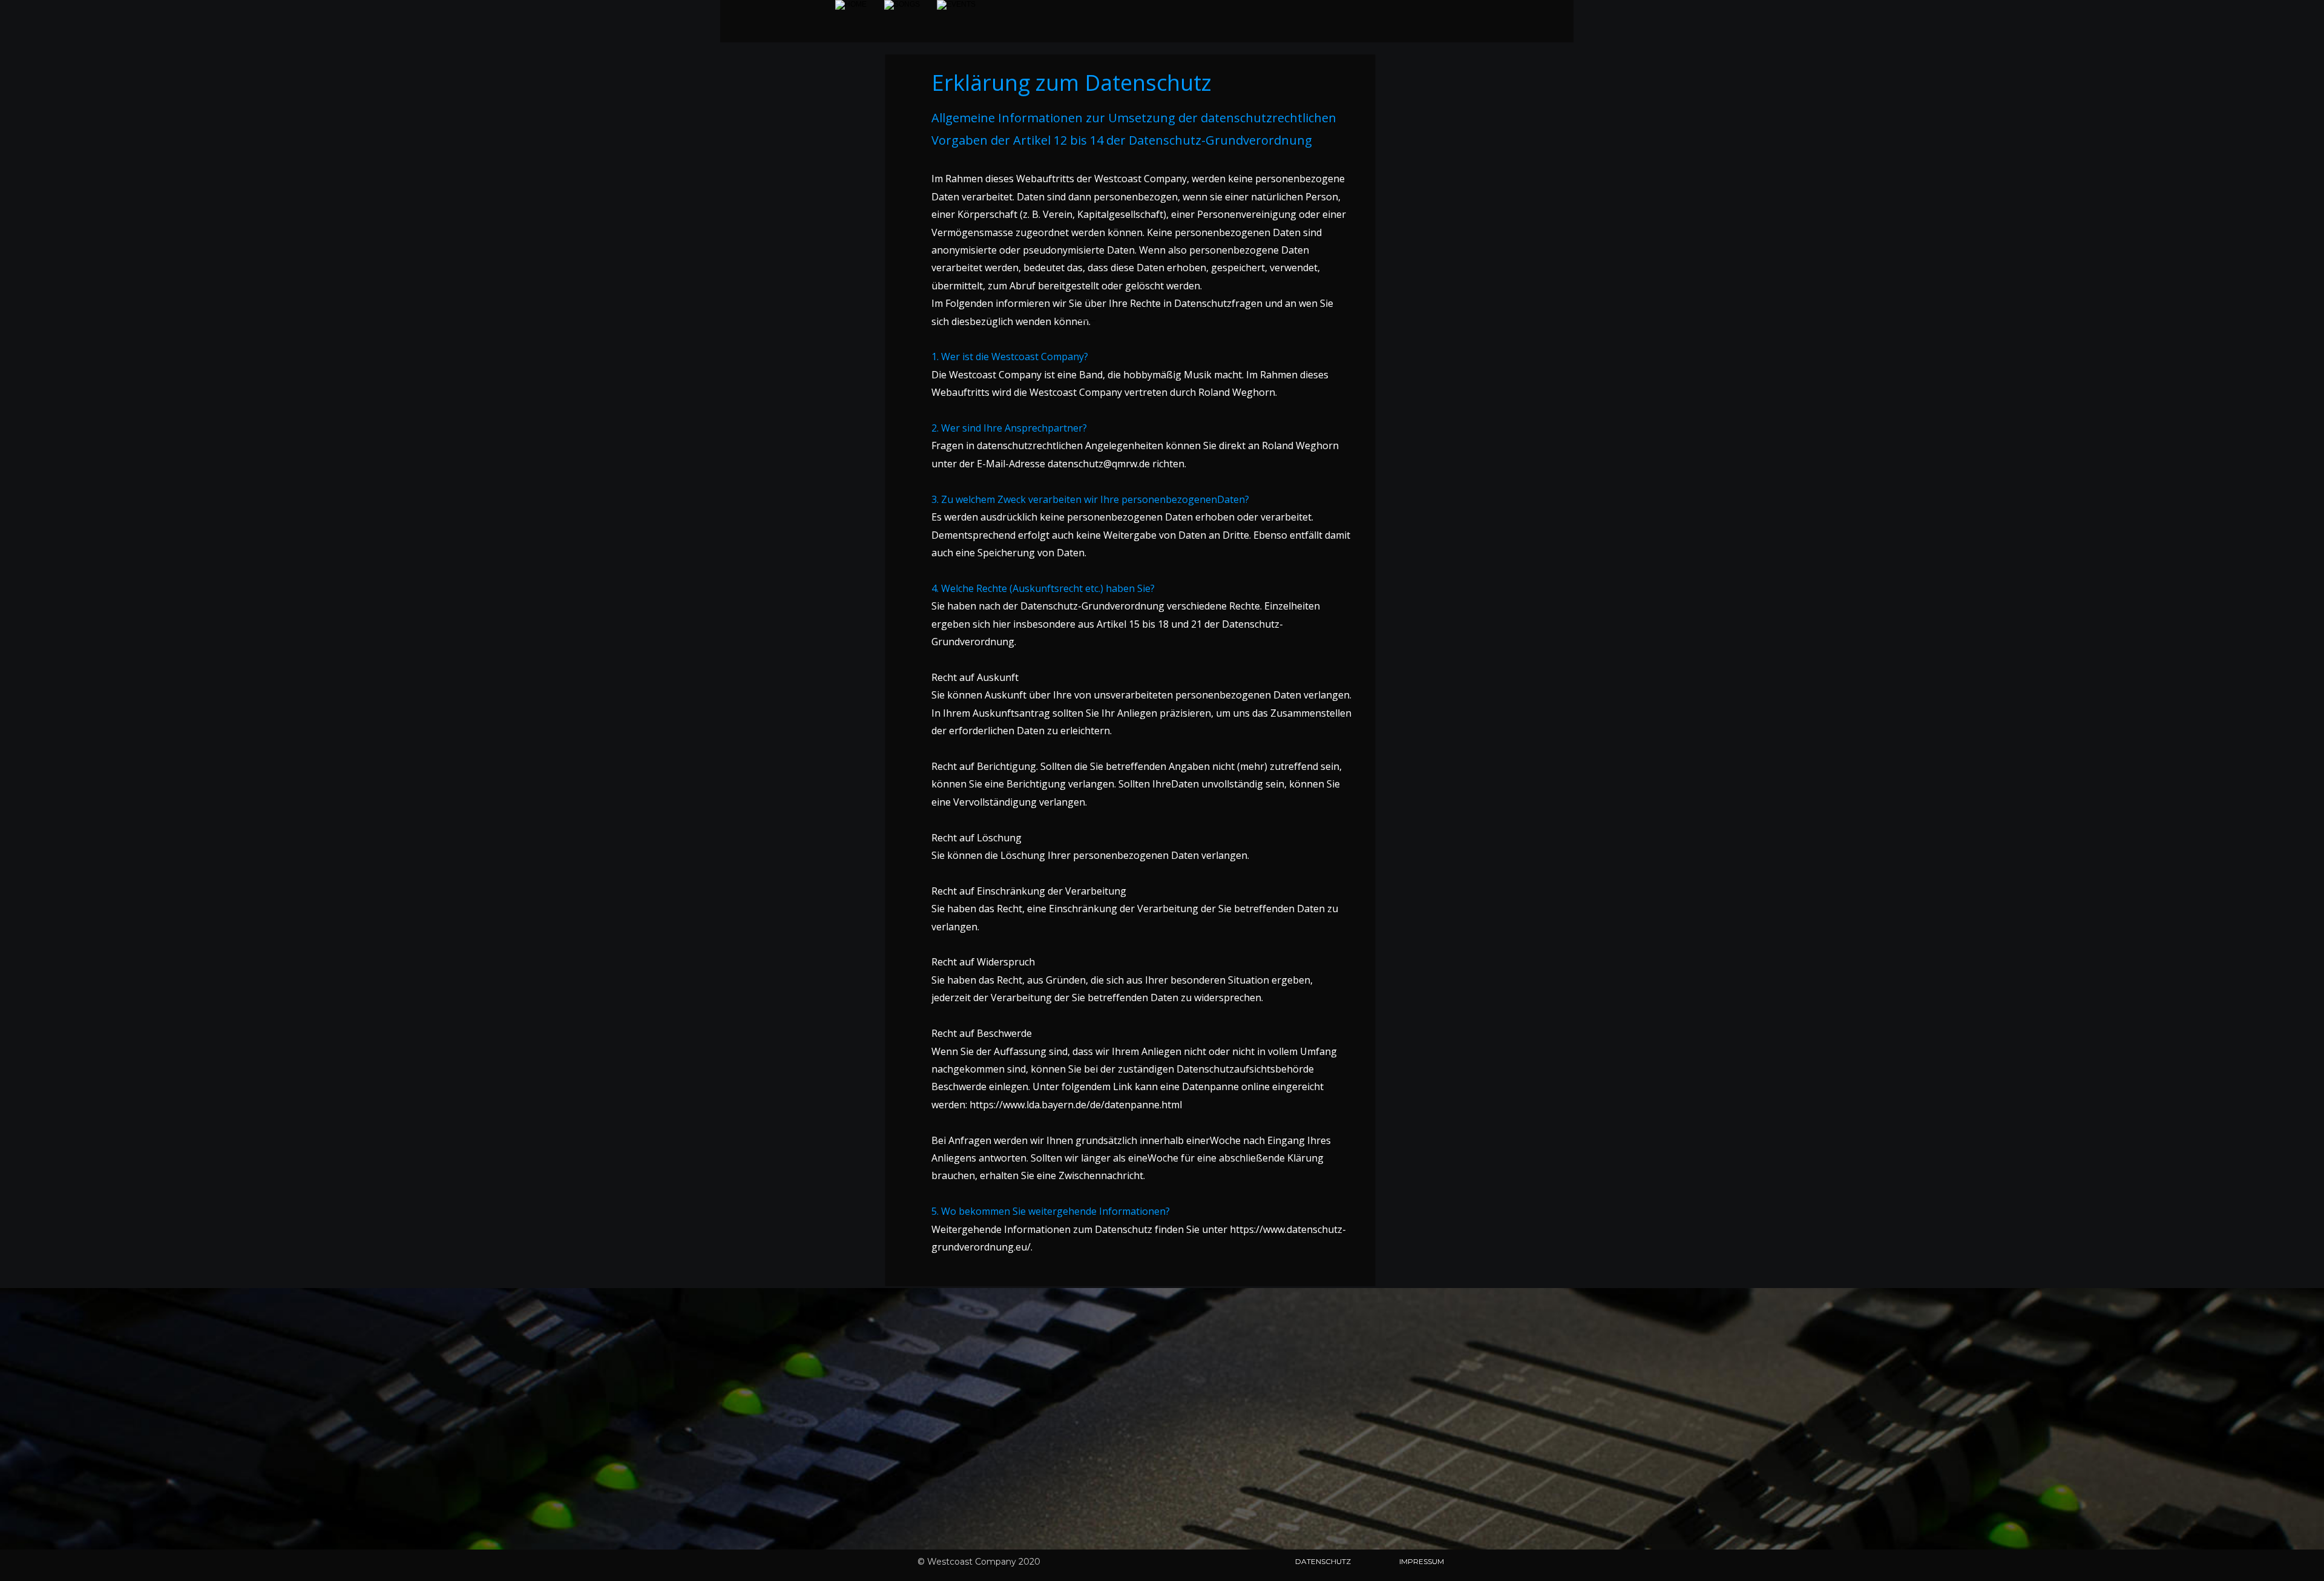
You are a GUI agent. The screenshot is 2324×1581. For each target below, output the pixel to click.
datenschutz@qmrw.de (1099, 464)
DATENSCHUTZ (1323, 1561)
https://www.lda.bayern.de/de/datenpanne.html (1076, 1105)
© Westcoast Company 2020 (979, 1562)
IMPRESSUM (1422, 1561)
